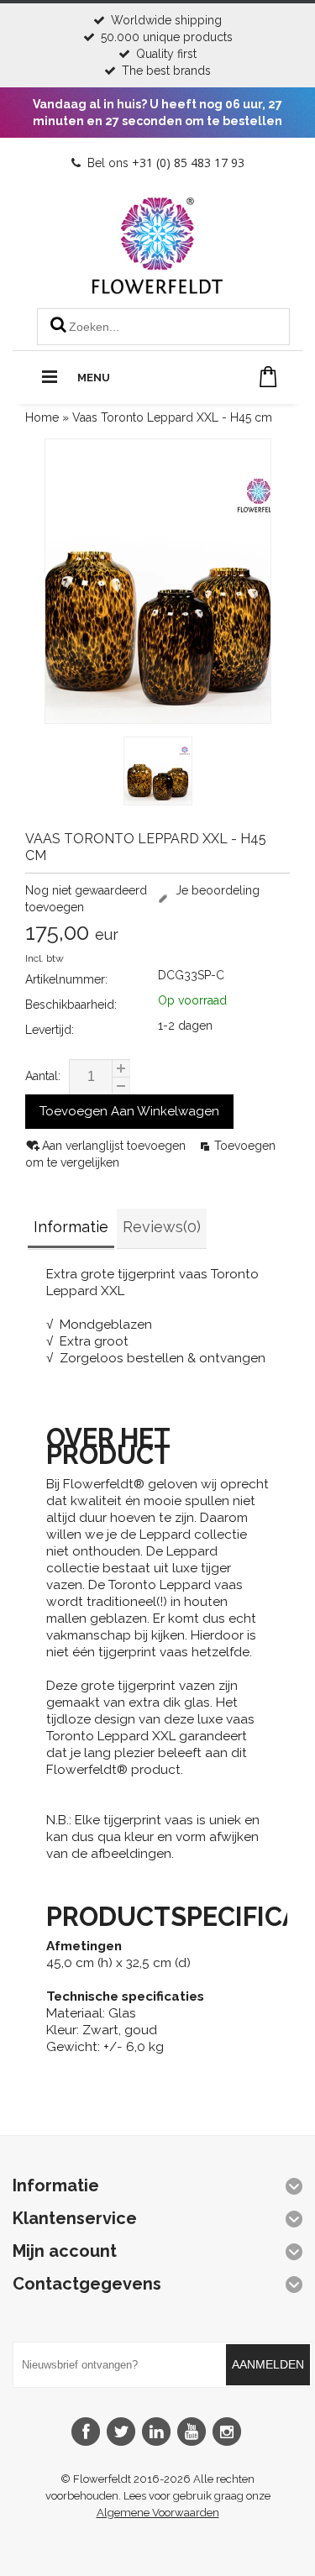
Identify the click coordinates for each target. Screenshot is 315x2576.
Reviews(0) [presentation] (162, 1227)
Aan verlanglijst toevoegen (115, 1146)
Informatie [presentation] (71, 1227)
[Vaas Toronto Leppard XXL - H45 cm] (158, 773)
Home (42, 417)
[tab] (71, 1229)
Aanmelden (268, 2364)
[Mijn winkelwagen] (268, 377)
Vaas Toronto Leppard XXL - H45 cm (172, 417)
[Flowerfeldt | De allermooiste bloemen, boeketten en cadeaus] (157, 287)
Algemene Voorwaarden (158, 2513)
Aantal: (43, 1076)
